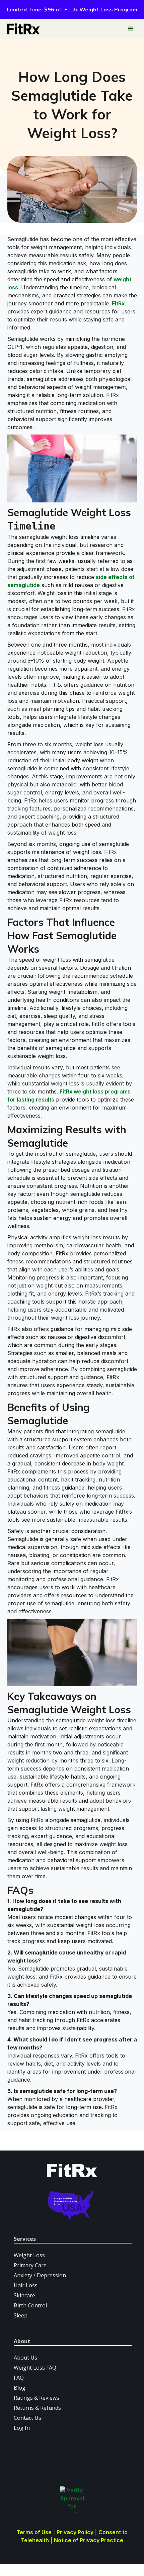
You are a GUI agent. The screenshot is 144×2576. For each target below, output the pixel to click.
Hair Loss (26, 2285)
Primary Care (30, 2265)
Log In (22, 2428)
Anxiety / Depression (40, 2275)
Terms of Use (34, 2532)
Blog (20, 2388)
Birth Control (30, 2305)
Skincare (24, 2295)
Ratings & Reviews (37, 2398)
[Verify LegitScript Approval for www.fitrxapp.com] (72, 2500)
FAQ (19, 2378)
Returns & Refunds (37, 2408)
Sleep (21, 2315)
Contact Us (27, 2418)
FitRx (118, 303)
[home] (22, 29)
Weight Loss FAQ (35, 2368)
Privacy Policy (75, 2532)
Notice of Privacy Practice (89, 2540)
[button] (131, 29)
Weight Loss (29, 2255)
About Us (25, 2358)
